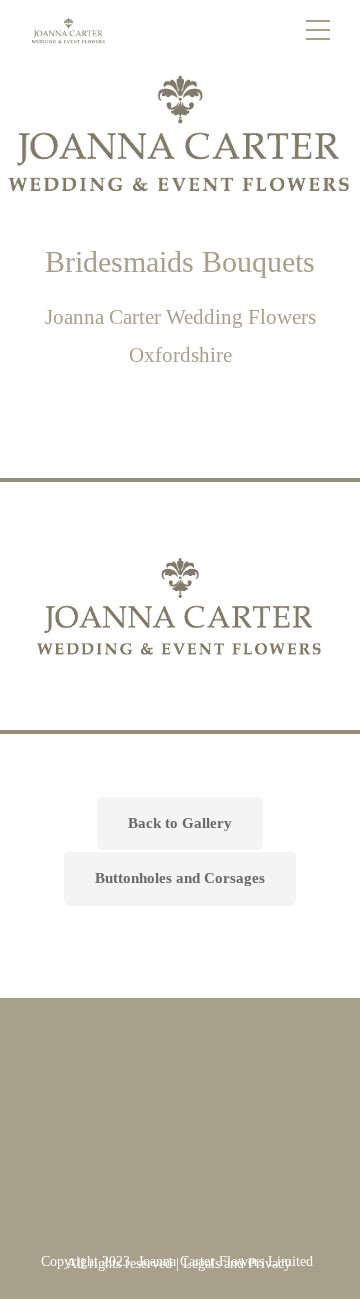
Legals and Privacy (237, 1263)
